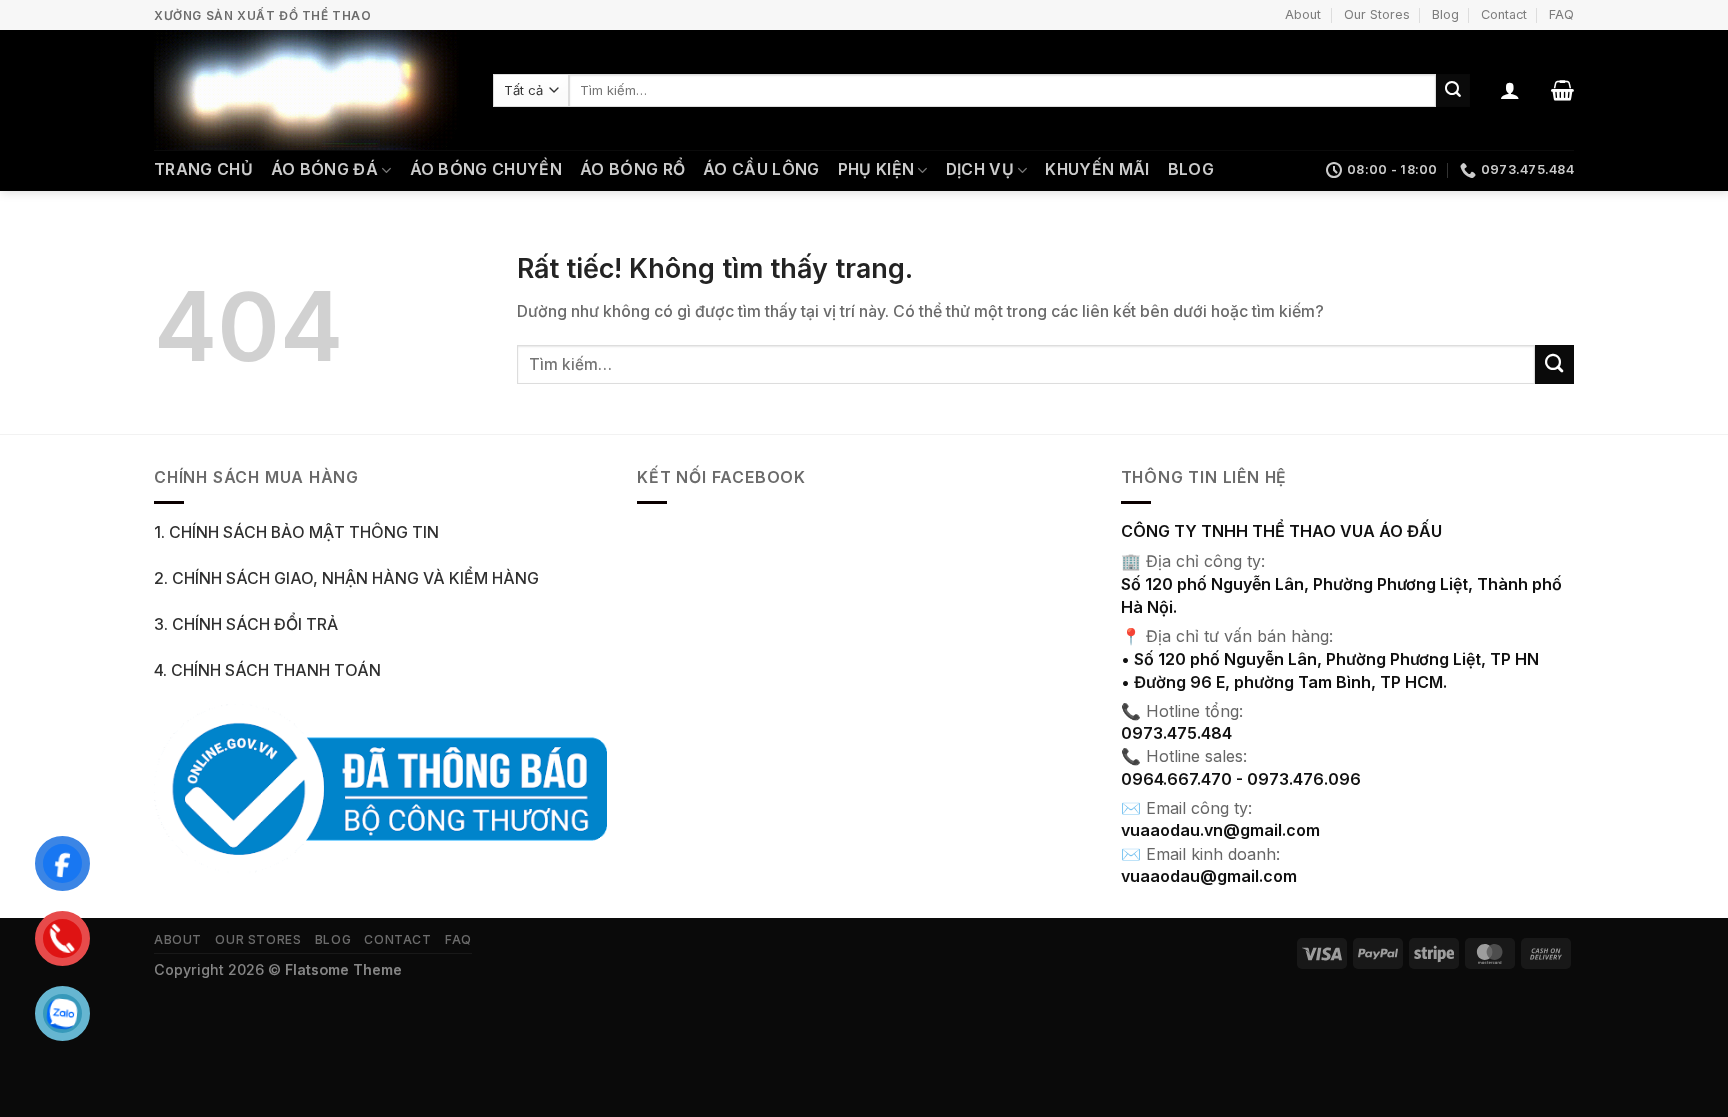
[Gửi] (1453, 90)
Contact (1504, 14)
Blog (1445, 14)
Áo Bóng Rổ (632, 169)
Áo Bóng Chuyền (486, 169)
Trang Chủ (203, 169)
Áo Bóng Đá (324, 169)
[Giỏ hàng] (1562, 90)
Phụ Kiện (876, 169)
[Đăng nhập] (1510, 90)
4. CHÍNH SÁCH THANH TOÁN (267, 670)
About (1303, 14)
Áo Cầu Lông (761, 169)
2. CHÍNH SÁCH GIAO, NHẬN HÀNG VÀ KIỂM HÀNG (346, 578)
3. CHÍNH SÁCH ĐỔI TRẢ (246, 624)
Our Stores (1377, 14)
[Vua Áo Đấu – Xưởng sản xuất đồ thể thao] (308, 90)
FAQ (1561, 14)
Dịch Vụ (980, 169)
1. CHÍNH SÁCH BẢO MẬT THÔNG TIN (296, 532)
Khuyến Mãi (1097, 169)
